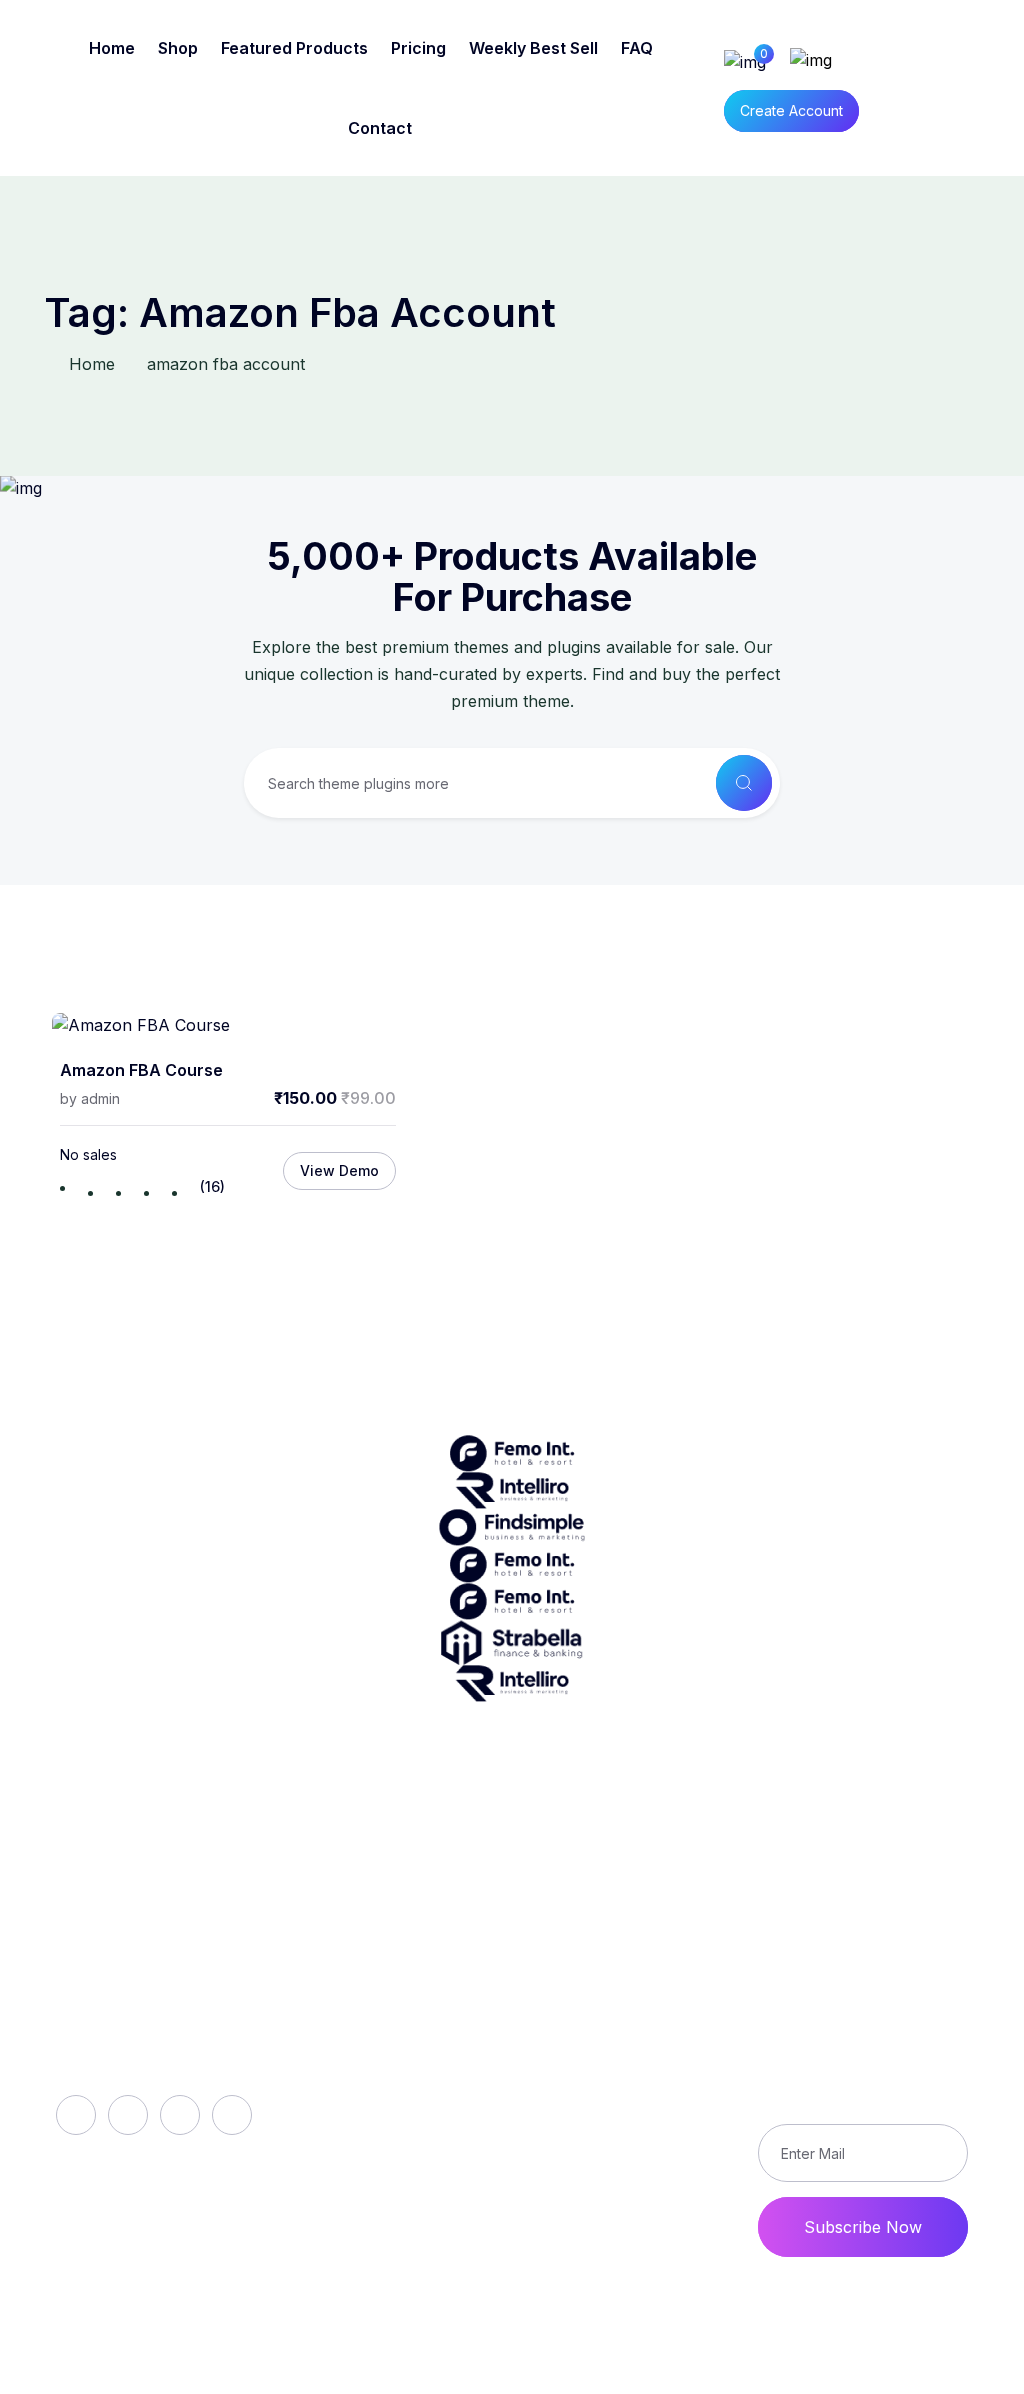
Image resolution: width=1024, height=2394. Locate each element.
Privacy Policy (646, 2098)
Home (112, 48)
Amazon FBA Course (141, 1070)
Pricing (418, 48)
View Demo (339, 1170)
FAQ (637, 48)
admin (100, 1098)
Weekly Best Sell (533, 48)
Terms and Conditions (632, 2144)
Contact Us (634, 2190)
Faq (322, 2064)
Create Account (791, 110)
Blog (325, 2098)
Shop (178, 48)
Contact (380, 128)
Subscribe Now (863, 2227)
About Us (344, 2030)
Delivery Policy (648, 2064)
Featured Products (294, 48)
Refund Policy (645, 2030)
